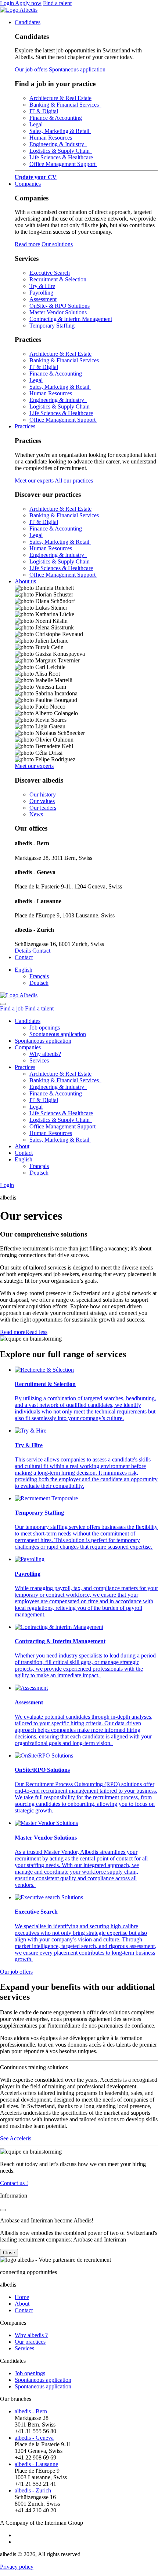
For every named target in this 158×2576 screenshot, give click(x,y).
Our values (42, 801)
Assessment (43, 299)
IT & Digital (44, 111)
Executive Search (50, 273)
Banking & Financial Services (65, 105)
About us (25, 581)
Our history (43, 794)
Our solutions (57, 244)
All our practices (74, 481)
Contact (41, 951)
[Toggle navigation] (3, 1004)
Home (22, 2297)
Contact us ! (14, 2183)
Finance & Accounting (56, 118)
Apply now (28, 3)
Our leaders (43, 808)
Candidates (28, 22)
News (36, 814)
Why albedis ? (31, 2335)
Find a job (12, 1008)
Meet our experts (35, 481)
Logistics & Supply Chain (61, 151)
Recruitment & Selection (58, 279)
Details (23, 951)
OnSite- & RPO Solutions (60, 306)
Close (9, 2253)
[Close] (3, 2210)
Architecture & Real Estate (60, 98)
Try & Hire (42, 286)
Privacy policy (17, 2567)
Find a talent (57, 3)
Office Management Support (63, 164)
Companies (28, 184)
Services (39, 1060)
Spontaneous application (77, 69)
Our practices (30, 2342)
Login (8, 3)
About (22, 1146)
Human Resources (51, 138)
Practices (25, 426)
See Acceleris (16, 2138)
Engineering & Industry (58, 144)
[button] (24, 1332)
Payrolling (41, 293)
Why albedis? (45, 1054)
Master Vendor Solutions (58, 312)
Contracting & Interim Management (71, 319)
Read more (27, 244)
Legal (36, 124)
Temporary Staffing (52, 326)
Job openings (45, 1028)
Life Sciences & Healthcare (61, 157)
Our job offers (31, 69)
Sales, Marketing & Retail (60, 131)
